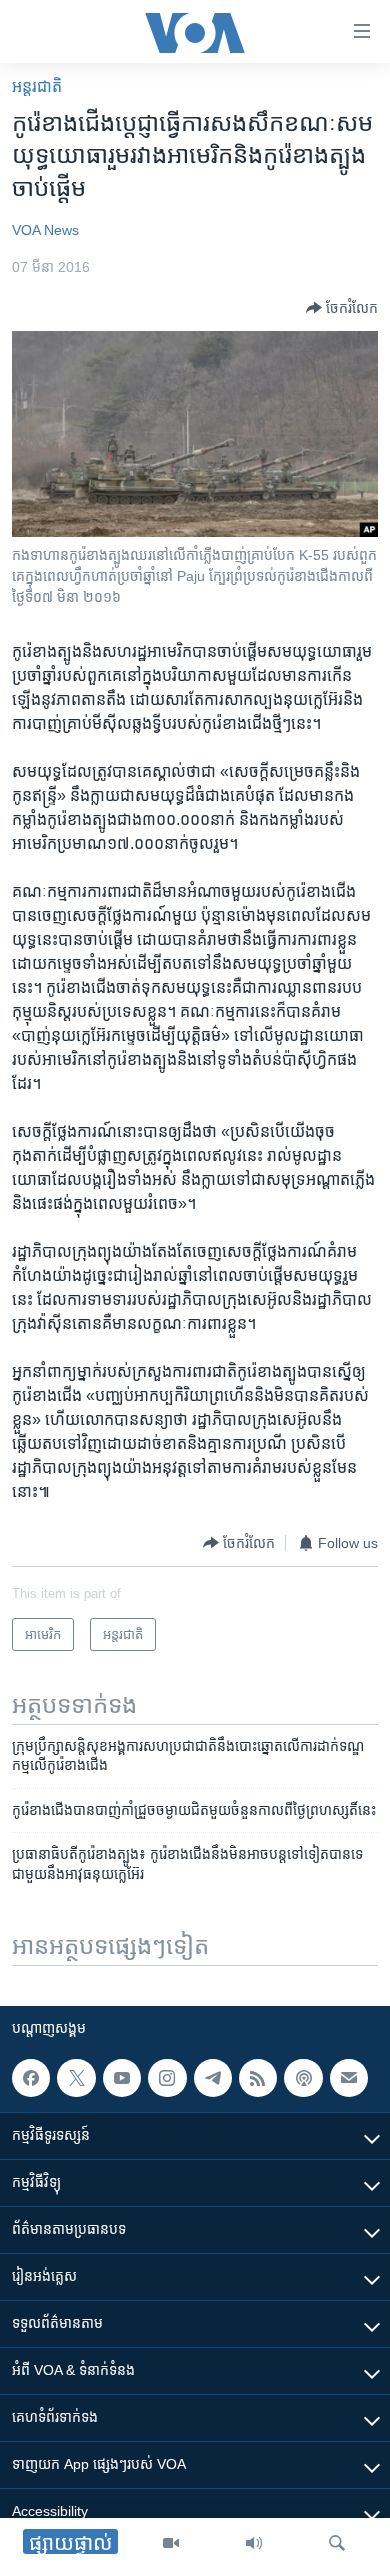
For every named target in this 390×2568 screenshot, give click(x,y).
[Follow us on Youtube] (122, 2078)
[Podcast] (303, 2078)
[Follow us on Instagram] (167, 2078)
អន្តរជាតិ (37, 86)
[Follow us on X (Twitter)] (76, 2078)
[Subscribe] (349, 2078)
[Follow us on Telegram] (213, 2078)
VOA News (45, 230)
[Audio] (254, 2543)
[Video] (171, 2543)
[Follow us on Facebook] (31, 2078)
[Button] (342, 308)
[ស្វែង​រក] (337, 2543)
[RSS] (258, 2078)
